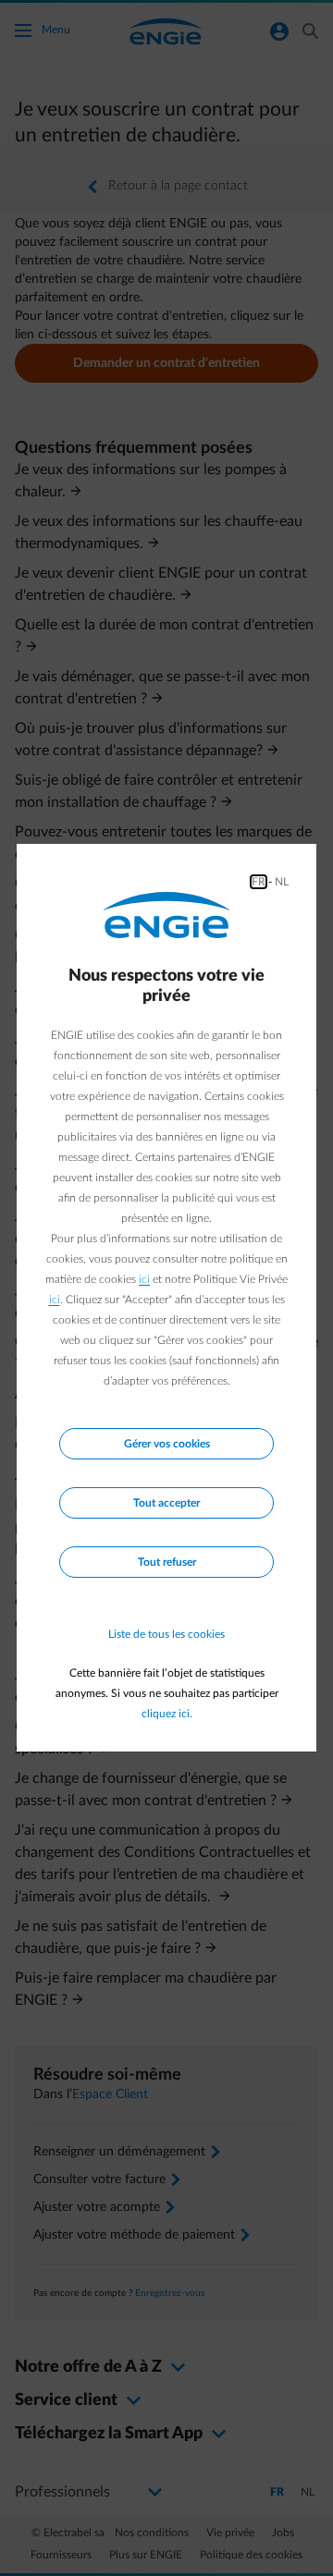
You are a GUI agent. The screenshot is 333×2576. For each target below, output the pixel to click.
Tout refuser (167, 1562)
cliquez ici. (167, 1714)
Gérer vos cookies (167, 1444)
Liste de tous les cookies (166, 1634)
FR (259, 882)
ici (144, 1279)
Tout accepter (166, 1503)
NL (282, 882)
